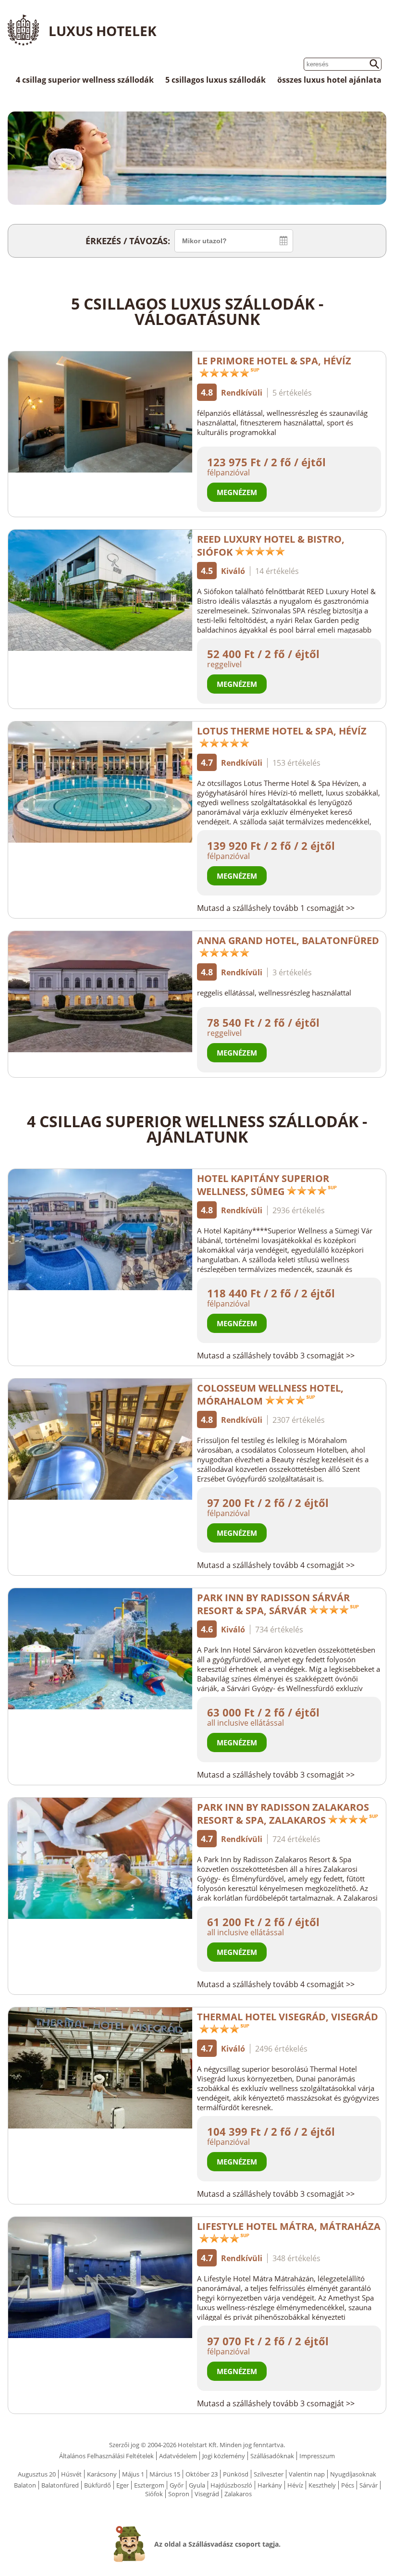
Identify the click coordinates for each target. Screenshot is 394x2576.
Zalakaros (238, 2494)
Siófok (154, 2494)
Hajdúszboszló (231, 2485)
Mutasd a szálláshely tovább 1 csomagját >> (276, 908)
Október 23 (202, 2474)
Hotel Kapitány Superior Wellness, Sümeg (263, 1185)
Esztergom (149, 2485)
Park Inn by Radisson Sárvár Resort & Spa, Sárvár (273, 1604)
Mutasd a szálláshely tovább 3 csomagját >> (276, 1356)
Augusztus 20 (37, 2474)
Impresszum (317, 2456)
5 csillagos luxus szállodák (215, 80)
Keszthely (322, 2485)
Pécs (348, 2485)
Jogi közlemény (224, 2456)
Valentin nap (307, 2474)
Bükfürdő (98, 2485)
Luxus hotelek (103, 31)
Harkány (270, 2485)
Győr (177, 2485)
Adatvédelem (178, 2456)
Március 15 (165, 2474)
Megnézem (237, 492)
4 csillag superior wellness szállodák (85, 80)
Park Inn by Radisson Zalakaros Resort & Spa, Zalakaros (283, 1814)
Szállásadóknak (272, 2456)
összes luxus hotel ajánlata (329, 80)
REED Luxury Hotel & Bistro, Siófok (271, 546)
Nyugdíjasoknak (353, 2474)
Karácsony (102, 2474)
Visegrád (207, 2494)
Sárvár (369, 2485)
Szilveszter (269, 2474)
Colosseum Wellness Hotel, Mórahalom (270, 1394)
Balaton (25, 2485)
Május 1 (133, 2474)
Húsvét (71, 2474)
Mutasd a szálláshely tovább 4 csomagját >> (276, 1565)
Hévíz (295, 2485)
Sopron (179, 2494)
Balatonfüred (60, 2485)
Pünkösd (236, 2474)
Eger (123, 2485)
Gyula (197, 2485)
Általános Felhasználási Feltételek (106, 2456)
